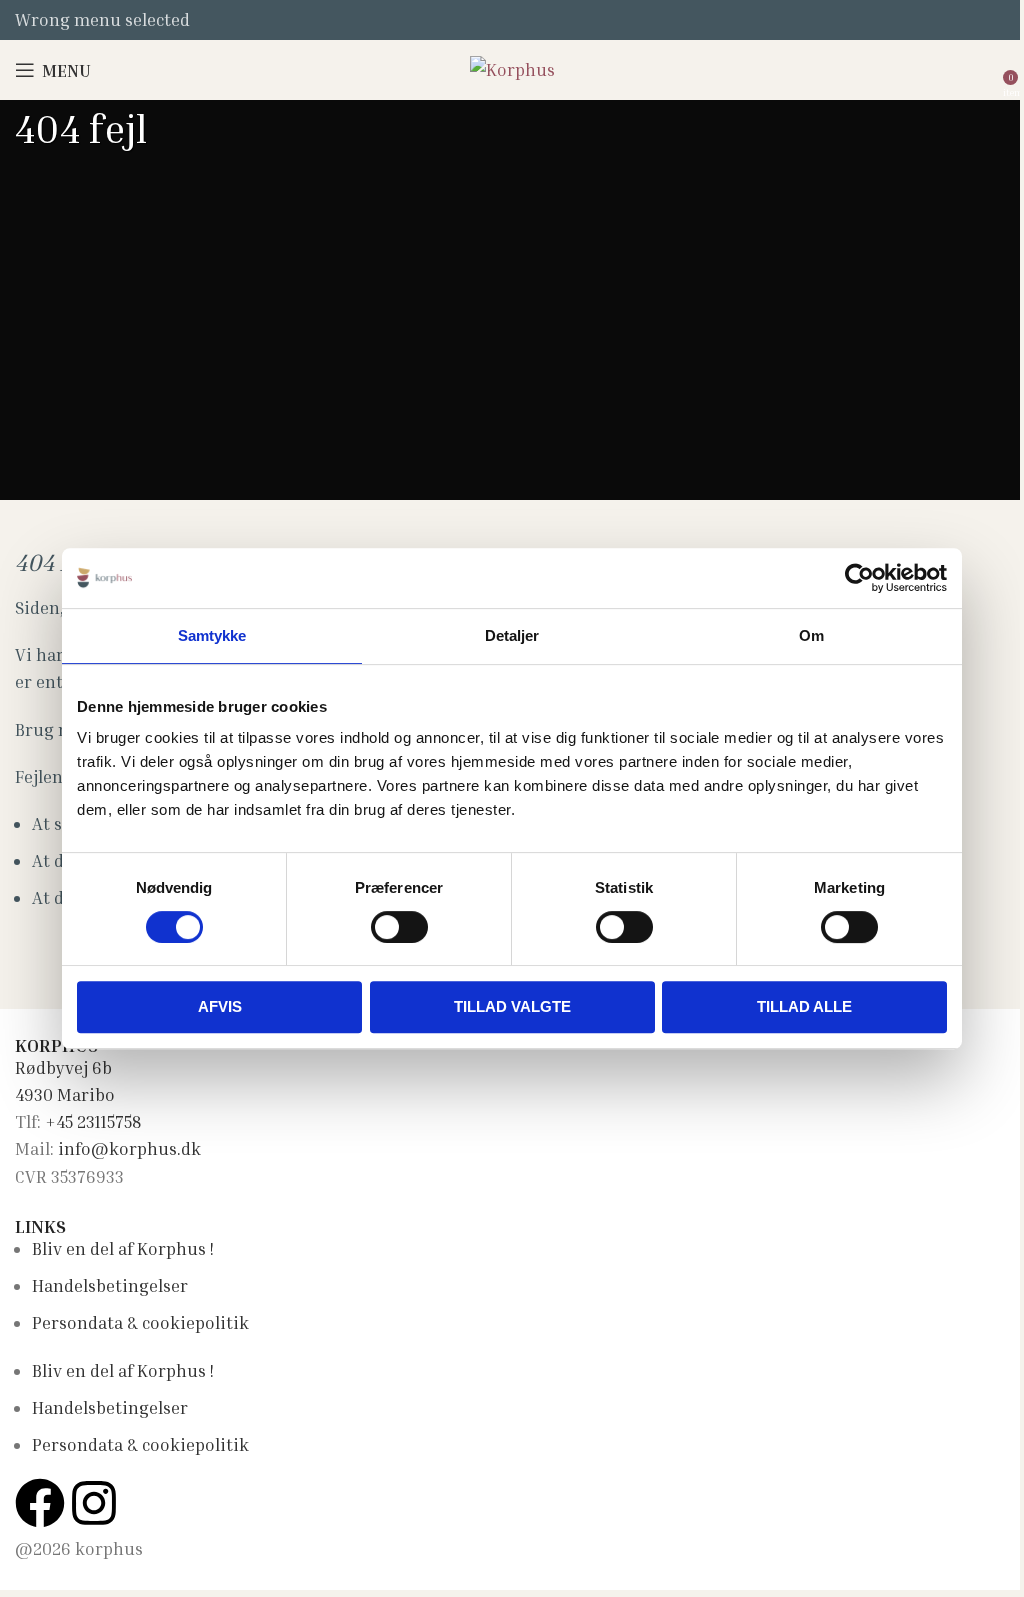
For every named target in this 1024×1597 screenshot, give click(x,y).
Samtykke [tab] (212, 635)
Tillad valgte (512, 1006)
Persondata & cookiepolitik (140, 1322)
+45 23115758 (93, 1121)
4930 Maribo (65, 1094)
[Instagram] (94, 1503)
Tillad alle (804, 1006)
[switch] (399, 927)
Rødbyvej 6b (63, 1067)
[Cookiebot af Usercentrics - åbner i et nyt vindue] (859, 578)
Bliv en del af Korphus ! (123, 1248)
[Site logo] (512, 67)
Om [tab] (811, 635)
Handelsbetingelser (110, 1285)
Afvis (220, 1006)
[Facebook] (40, 1503)
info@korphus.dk (129, 1148)
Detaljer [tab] (512, 635)
